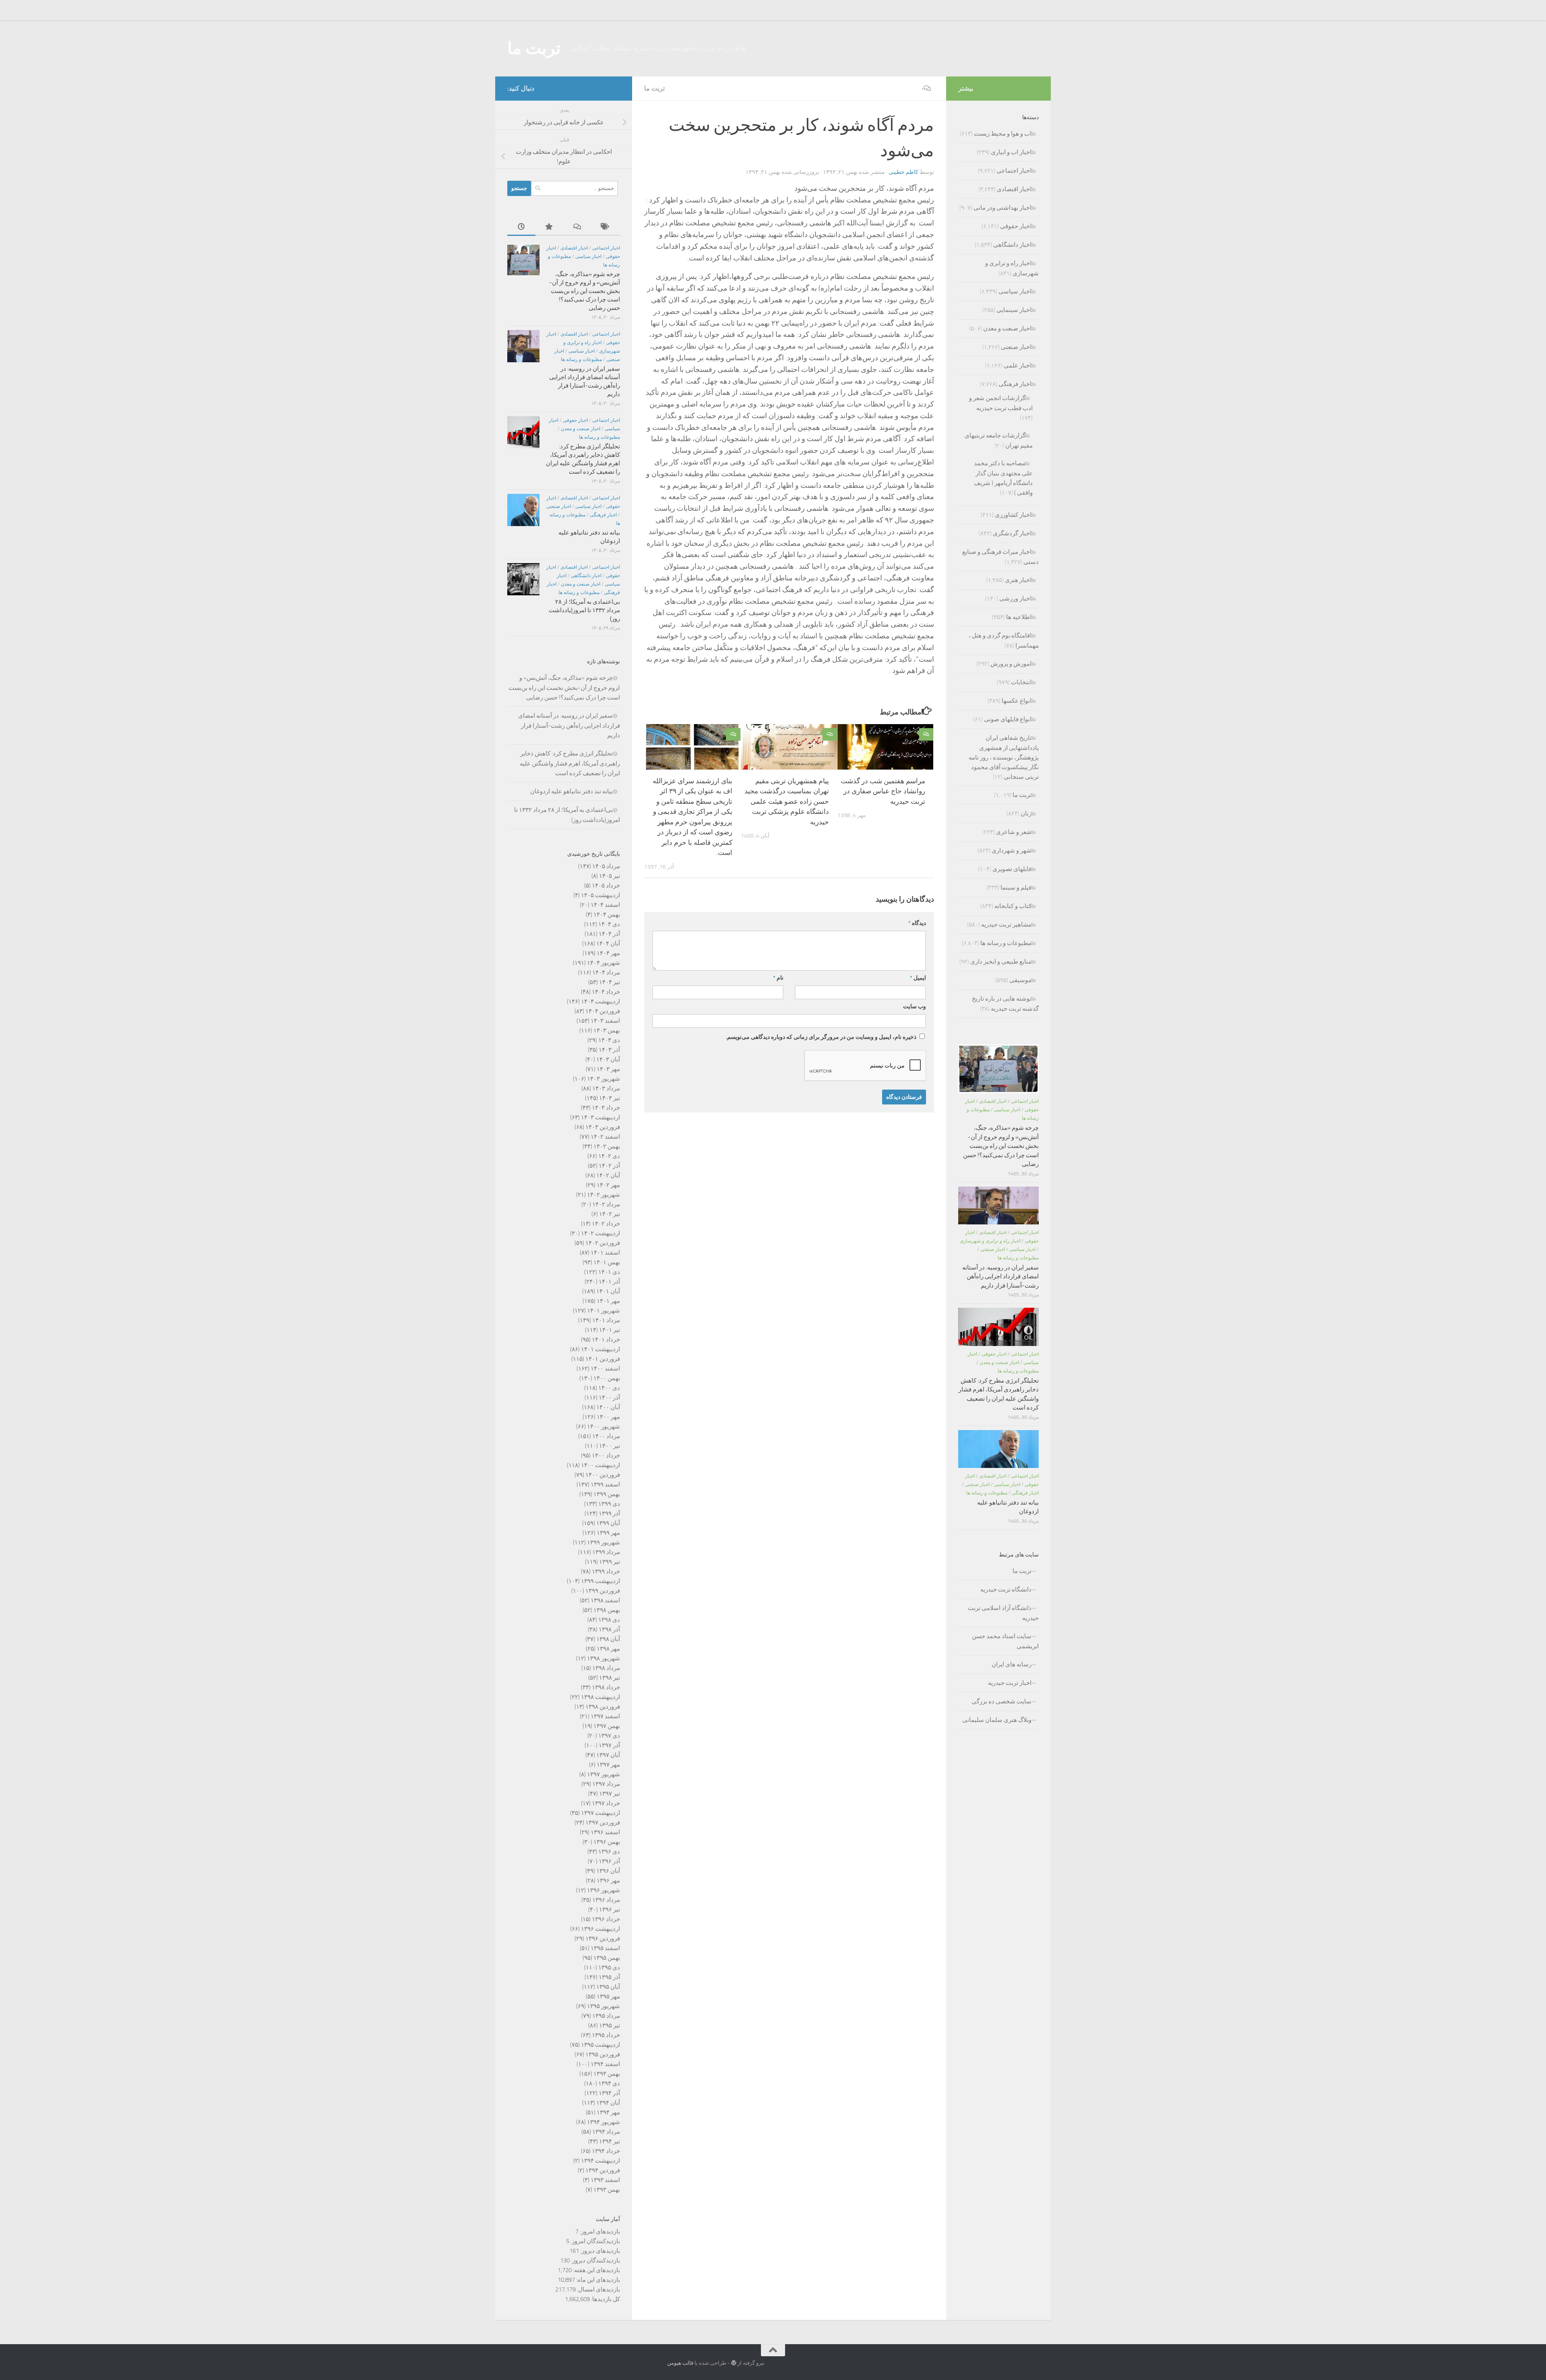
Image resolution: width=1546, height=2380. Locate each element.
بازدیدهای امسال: (598, 2289)
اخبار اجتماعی (606, 248)
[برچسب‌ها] (606, 227)
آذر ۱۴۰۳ (609, 1050)
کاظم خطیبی (903, 172)
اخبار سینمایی (1014, 310)
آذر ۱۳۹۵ (609, 1977)
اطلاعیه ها (1019, 617)
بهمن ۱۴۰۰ (607, 1378)
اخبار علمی (1018, 365)
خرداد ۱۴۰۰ (606, 1455)
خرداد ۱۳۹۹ (606, 1571)
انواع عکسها (1017, 701)
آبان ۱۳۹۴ (608, 2103)
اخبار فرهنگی (603, 515)
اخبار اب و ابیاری (1011, 152)
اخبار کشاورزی (1013, 515)
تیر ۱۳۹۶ (610, 1909)
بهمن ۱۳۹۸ (607, 1610)
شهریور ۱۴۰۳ (604, 1079)
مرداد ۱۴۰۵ (606, 866)
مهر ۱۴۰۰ (608, 1417)
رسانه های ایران (1012, 1664)
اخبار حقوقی (575, 420)
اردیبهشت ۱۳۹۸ (600, 1697)
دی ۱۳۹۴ (609, 2083)
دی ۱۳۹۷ (609, 1736)
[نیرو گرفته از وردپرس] (734, 2363)
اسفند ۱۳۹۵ (605, 1948)
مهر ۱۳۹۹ (608, 1533)
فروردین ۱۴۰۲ (603, 1243)
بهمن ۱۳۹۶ (607, 1842)
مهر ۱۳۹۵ (608, 1996)
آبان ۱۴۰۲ (608, 1175)
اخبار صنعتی (559, 506)
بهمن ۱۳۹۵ (607, 1958)
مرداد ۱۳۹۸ (606, 1668)
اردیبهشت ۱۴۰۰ (600, 1465)
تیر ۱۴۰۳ (610, 1098)
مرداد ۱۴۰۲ (606, 1204)
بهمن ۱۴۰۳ (607, 1030)
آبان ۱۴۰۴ (608, 943)
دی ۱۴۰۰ (609, 1388)
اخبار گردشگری (1012, 533)
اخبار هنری (1018, 580)
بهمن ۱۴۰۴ (607, 914)
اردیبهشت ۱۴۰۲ (600, 1233)
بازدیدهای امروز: (599, 2231)
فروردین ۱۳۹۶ (603, 1938)
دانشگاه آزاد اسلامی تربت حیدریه (1003, 1613)
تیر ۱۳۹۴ (610, 2141)
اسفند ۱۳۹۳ (605, 2180)
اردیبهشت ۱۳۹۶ (600, 1929)
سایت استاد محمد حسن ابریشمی (1005, 1641)
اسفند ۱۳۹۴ (605, 2064)
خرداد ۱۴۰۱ (606, 1340)
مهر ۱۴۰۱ (608, 1301)
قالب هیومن (680, 2363)
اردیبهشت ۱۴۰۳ (600, 1117)
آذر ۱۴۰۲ (609, 1166)
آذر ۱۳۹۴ (609, 2093)
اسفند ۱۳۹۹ (605, 1484)
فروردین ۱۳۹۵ (603, 2054)
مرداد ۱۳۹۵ (606, 2016)
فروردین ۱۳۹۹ (603, 1591)
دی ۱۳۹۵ (609, 1967)
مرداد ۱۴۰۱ (606, 1320)
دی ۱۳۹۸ (609, 1620)
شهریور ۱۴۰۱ (604, 1311)
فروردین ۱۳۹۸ (603, 1707)
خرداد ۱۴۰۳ (606, 1108)
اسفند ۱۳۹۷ (605, 1716)
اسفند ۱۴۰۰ (605, 1369)
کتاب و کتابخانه (1013, 906)
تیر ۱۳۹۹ (610, 1562)
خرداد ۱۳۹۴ (606, 2151)
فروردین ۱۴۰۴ (603, 1011)
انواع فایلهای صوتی (1008, 719)
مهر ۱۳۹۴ (608, 2112)
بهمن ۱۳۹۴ (607, 2074)
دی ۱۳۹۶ (609, 1852)
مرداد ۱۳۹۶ (606, 1900)
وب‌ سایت (915, 1006)
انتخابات (1021, 682)
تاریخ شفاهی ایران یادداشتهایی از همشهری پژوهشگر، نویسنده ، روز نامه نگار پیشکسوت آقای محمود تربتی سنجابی (1004, 757)
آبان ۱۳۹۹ (608, 1523)
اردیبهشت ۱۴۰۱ (600, 1349)
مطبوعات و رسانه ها (581, 359)
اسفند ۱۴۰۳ (605, 1021)
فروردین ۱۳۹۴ (603, 2170)
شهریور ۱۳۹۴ (604, 2122)
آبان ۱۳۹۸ (608, 1639)
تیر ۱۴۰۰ (610, 1446)
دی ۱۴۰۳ (609, 1040)
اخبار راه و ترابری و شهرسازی (990, 1241)
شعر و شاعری (1014, 832)
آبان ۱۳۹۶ (608, 1871)
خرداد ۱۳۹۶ (606, 1919)
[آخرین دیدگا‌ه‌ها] (578, 227)
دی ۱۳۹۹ (609, 1504)
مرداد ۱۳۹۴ (606, 2132)
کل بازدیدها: (605, 2299)
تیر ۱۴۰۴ (610, 982)
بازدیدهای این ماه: (597, 2280)
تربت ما (534, 48)
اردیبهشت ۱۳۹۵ (600, 2045)
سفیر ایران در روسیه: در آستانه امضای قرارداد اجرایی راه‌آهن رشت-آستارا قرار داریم (569, 726)
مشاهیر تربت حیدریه (1006, 925)
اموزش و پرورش (1011, 664)
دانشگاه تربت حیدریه (1006, 1589)
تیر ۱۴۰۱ (610, 1330)
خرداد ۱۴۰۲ (606, 1224)
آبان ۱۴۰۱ (608, 1291)
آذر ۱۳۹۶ (609, 1861)
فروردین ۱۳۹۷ (603, 1823)
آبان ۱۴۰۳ (608, 1059)
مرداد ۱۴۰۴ (606, 972)
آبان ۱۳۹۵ (608, 1987)
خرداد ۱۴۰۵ (606, 886)
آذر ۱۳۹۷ (609, 1745)
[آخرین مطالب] (521, 227)
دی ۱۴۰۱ (609, 1272)
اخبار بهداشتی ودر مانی (1002, 208)
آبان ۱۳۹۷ (608, 1755)
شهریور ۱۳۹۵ (604, 2006)
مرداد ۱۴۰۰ (606, 1436)
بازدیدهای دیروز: (599, 2251)
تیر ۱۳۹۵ (610, 2025)
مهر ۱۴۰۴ (608, 953)
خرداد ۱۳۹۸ (606, 1687)
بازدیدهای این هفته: (596, 2270)
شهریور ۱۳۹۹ (604, 1542)
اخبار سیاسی (588, 256)
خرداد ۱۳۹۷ (606, 1803)
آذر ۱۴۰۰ (609, 1397)
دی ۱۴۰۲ (609, 1156)
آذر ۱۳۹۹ (609, 1513)
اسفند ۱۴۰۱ (605, 1253)
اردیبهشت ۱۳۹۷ (600, 1813)
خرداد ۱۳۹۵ (606, 2035)
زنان (1026, 813)
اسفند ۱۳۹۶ (605, 1832)
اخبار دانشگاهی (586, 576)
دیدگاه (917, 923)
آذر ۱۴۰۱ (609, 1282)
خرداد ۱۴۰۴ (606, 992)
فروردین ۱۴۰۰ (603, 1475)
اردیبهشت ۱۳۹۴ (600, 2161)
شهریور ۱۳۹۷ (604, 1774)
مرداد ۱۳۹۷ (606, 1784)
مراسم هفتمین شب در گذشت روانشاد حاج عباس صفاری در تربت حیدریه (883, 791)
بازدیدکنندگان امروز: (595, 2241)
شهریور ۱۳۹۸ (604, 1658)
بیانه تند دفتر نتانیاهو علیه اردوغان (571, 791)
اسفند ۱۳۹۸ (605, 1600)
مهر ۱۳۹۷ (608, 1765)
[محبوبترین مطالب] (550, 227)
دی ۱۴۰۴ (609, 924)
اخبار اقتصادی (574, 248)
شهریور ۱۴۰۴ (604, 963)
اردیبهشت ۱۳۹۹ (600, 1581)
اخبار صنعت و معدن (581, 429)
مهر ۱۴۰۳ (608, 1069)
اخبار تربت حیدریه (1010, 1683)
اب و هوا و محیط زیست (1003, 134)
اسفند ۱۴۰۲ (605, 1137)
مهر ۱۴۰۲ (608, 1185)
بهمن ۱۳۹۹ (607, 1494)
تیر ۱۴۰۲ (610, 1214)
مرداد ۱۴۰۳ (606, 1088)
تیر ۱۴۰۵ (610, 876)
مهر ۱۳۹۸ (608, 1649)
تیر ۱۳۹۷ (610, 1794)
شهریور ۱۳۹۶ (604, 1890)
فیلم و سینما (1016, 888)
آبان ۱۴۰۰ (608, 1407)
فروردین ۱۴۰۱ (603, 1359)
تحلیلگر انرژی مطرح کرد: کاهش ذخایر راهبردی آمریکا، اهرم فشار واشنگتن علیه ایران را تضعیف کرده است (570, 763)
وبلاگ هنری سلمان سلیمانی (997, 1720)
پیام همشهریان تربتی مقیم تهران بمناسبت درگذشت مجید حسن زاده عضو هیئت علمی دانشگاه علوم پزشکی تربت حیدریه (787, 801)
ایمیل (918, 978)
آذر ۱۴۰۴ (609, 934)
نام (778, 978)
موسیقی (1020, 980)
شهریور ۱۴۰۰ (604, 1426)
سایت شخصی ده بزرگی (1001, 1701)
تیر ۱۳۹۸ (610, 1678)
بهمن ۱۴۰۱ (607, 1262)
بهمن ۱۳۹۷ (607, 1726)
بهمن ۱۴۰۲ (607, 1146)
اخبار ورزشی (1015, 599)
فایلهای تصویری (1012, 869)
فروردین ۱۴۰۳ (603, 1127)
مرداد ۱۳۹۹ (606, 1552)
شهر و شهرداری (1012, 850)
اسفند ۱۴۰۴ (605, 905)
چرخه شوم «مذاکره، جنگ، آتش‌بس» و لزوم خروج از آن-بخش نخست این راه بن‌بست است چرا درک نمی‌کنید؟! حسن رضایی (585, 291)
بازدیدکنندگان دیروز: (595, 2260)
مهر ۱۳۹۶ (608, 1880)
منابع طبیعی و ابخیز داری (1001, 962)
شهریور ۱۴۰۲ (604, 1195)
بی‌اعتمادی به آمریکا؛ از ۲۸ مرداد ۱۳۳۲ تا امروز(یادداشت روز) (584, 610)
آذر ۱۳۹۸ (609, 1629)
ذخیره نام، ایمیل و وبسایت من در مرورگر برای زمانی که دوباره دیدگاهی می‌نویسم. (821, 1037)
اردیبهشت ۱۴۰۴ (600, 1001)
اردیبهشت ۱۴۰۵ (600, 895)
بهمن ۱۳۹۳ (607, 2190)
